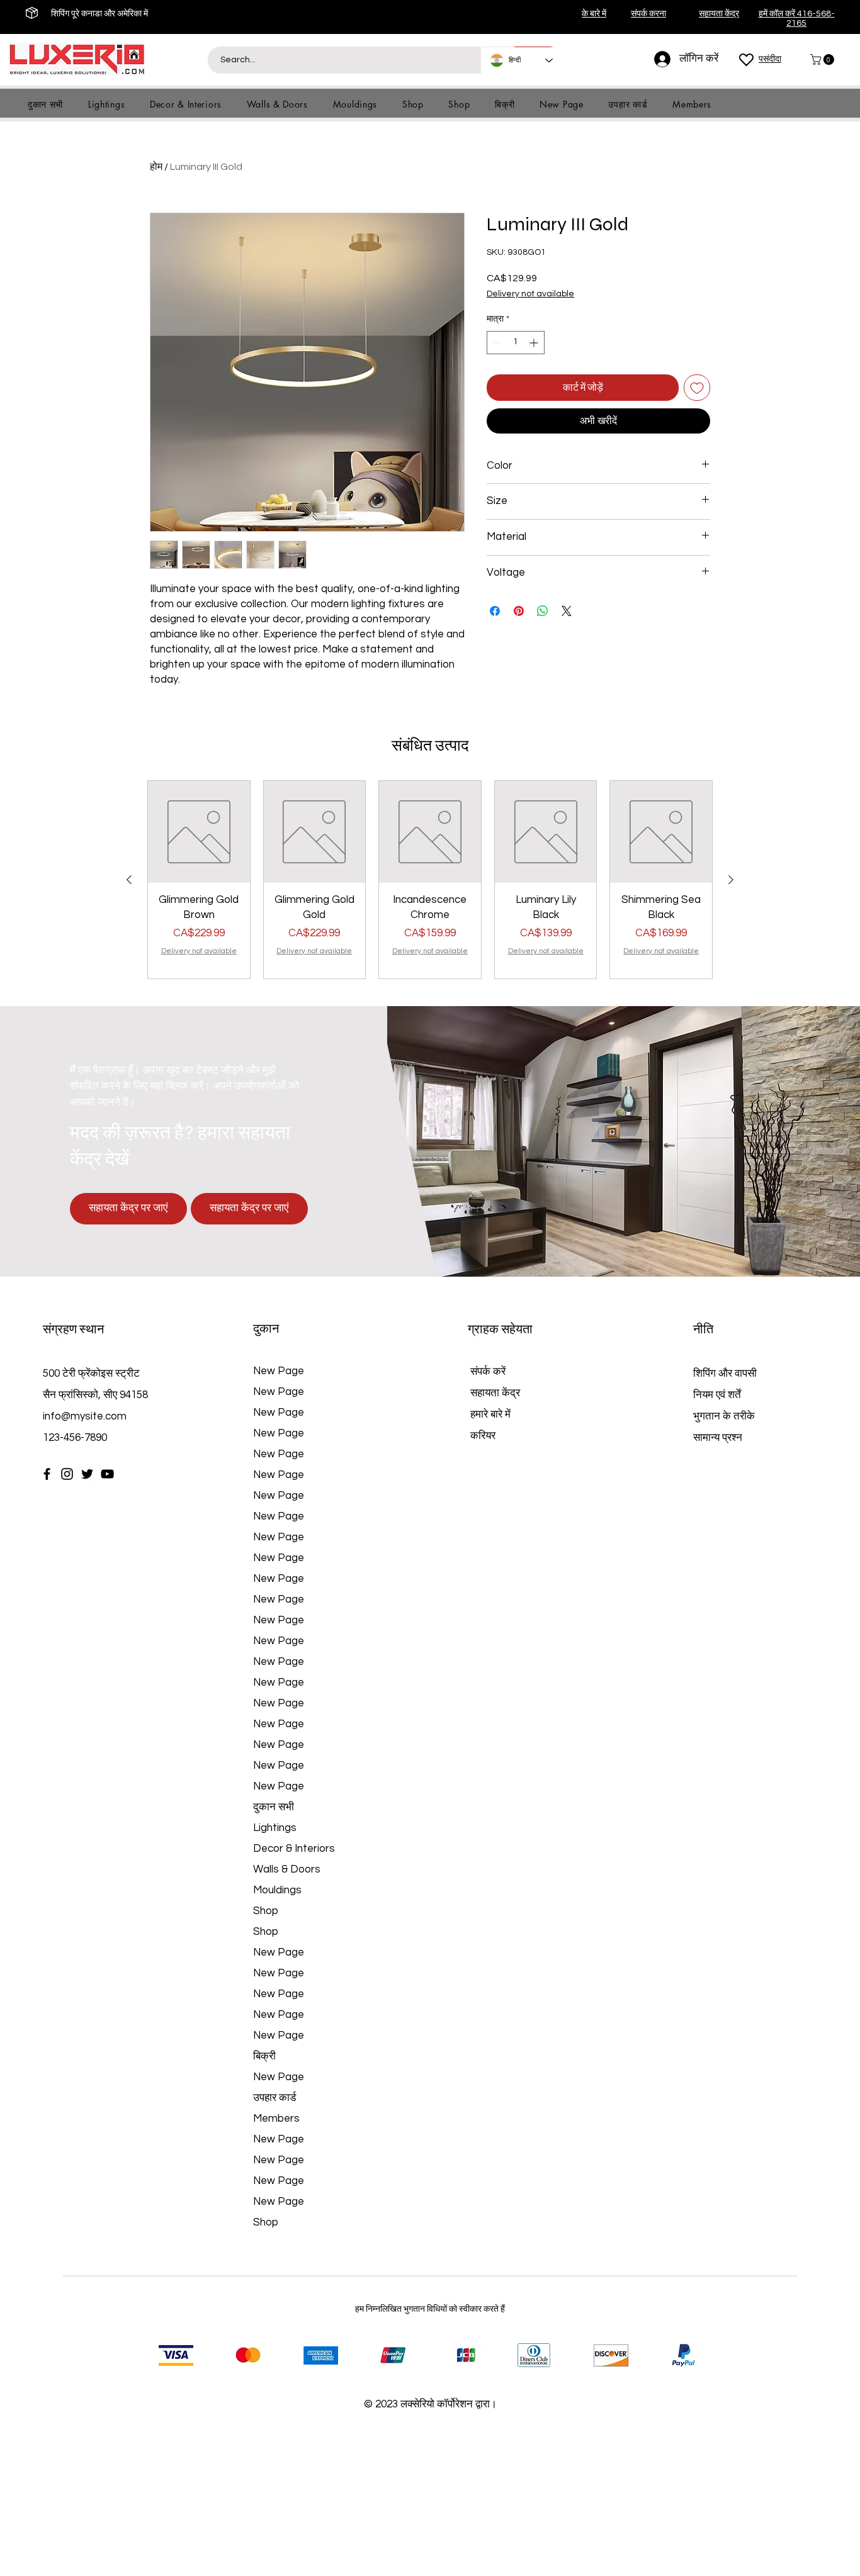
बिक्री (264, 2140)
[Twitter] (87, 1558)
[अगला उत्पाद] (731, 963)
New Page (279, 1455)
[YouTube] (107, 1558)
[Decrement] (496, 343)
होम (156, 167)
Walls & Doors (287, 1953)
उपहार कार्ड (274, 2181)
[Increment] (535, 343)
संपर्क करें (488, 1455)
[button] (823, 59)
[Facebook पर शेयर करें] (495, 611)
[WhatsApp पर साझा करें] (543, 611)
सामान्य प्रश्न (718, 1521)
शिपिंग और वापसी (725, 1457)
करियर (483, 1520)
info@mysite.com (85, 1500)
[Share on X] (567, 611)
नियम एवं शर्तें (717, 1479)
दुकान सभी (274, 1891)
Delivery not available (530, 294)
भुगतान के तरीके (725, 1500)
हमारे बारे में (490, 1498)
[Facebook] (47, 1558)
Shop (266, 1995)
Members (276, 2202)
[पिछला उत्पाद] (129, 963)
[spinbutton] (516, 343)
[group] (430, 963)
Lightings (275, 1912)
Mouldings (277, 1974)
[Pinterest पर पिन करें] (519, 611)
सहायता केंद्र (495, 1477)
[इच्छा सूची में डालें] (697, 388)
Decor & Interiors (294, 1932)
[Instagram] (67, 1558)
